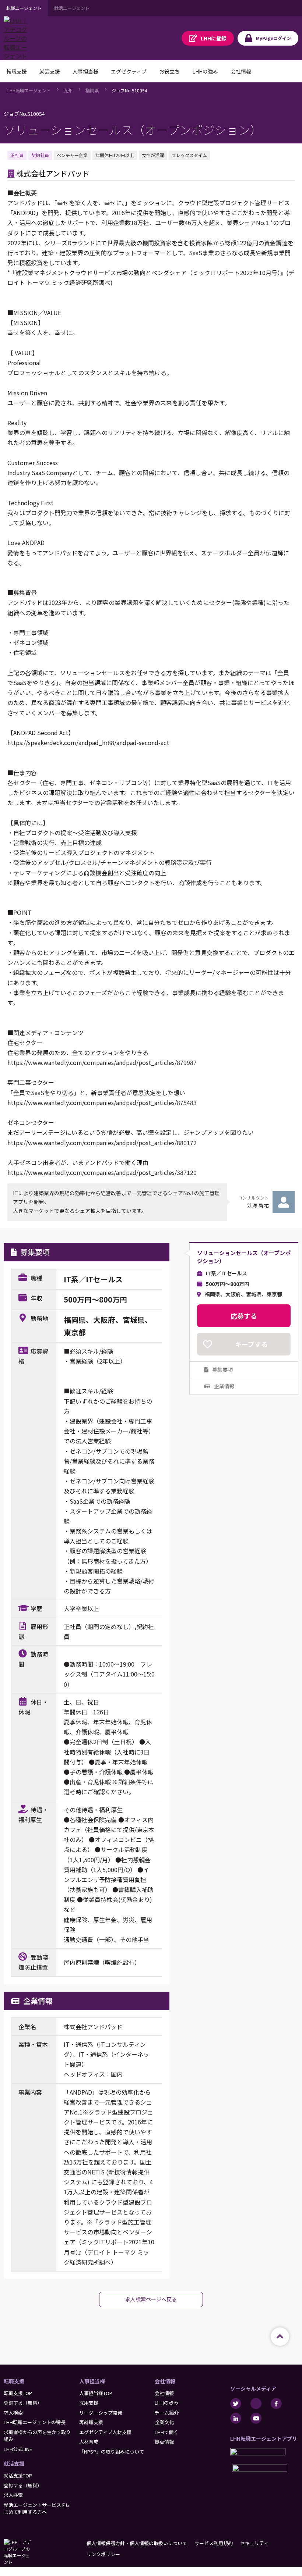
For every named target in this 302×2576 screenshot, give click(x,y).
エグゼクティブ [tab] (129, 71)
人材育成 (89, 2442)
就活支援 (14, 2463)
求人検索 (13, 2413)
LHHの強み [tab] (205, 71)
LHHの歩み (166, 2403)
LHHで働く (166, 2432)
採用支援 (89, 2403)
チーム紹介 (167, 2413)
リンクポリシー (103, 2554)
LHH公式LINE (18, 2449)
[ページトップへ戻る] (280, 2337)
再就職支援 (91, 2422)
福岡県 (92, 90)
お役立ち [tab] (169, 71)
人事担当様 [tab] (85, 71)
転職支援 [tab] (17, 71)
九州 (68, 90)
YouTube (256, 2418)
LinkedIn (236, 2418)
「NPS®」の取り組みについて (112, 2452)
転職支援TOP (18, 2393)
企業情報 (224, 1386)
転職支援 (14, 2381)
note (256, 2404)
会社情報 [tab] (241, 71)
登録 (214, 38)
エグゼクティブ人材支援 (105, 2432)
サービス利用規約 (214, 2543)
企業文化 (164, 2422)
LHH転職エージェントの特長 (35, 2422)
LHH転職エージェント (29, 90)
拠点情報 (164, 2442)
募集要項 (222, 1369)
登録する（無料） (23, 2403)
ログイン (273, 38)
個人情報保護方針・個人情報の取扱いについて (137, 2543)
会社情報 (165, 2381)
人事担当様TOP (96, 2393)
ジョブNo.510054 (129, 90)
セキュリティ (254, 2543)
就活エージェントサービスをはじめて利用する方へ (37, 2509)
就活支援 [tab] (50, 71)
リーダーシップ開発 (101, 2413)
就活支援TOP (18, 2475)
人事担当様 (92, 2381)
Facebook (276, 2404)
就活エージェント (72, 8)
